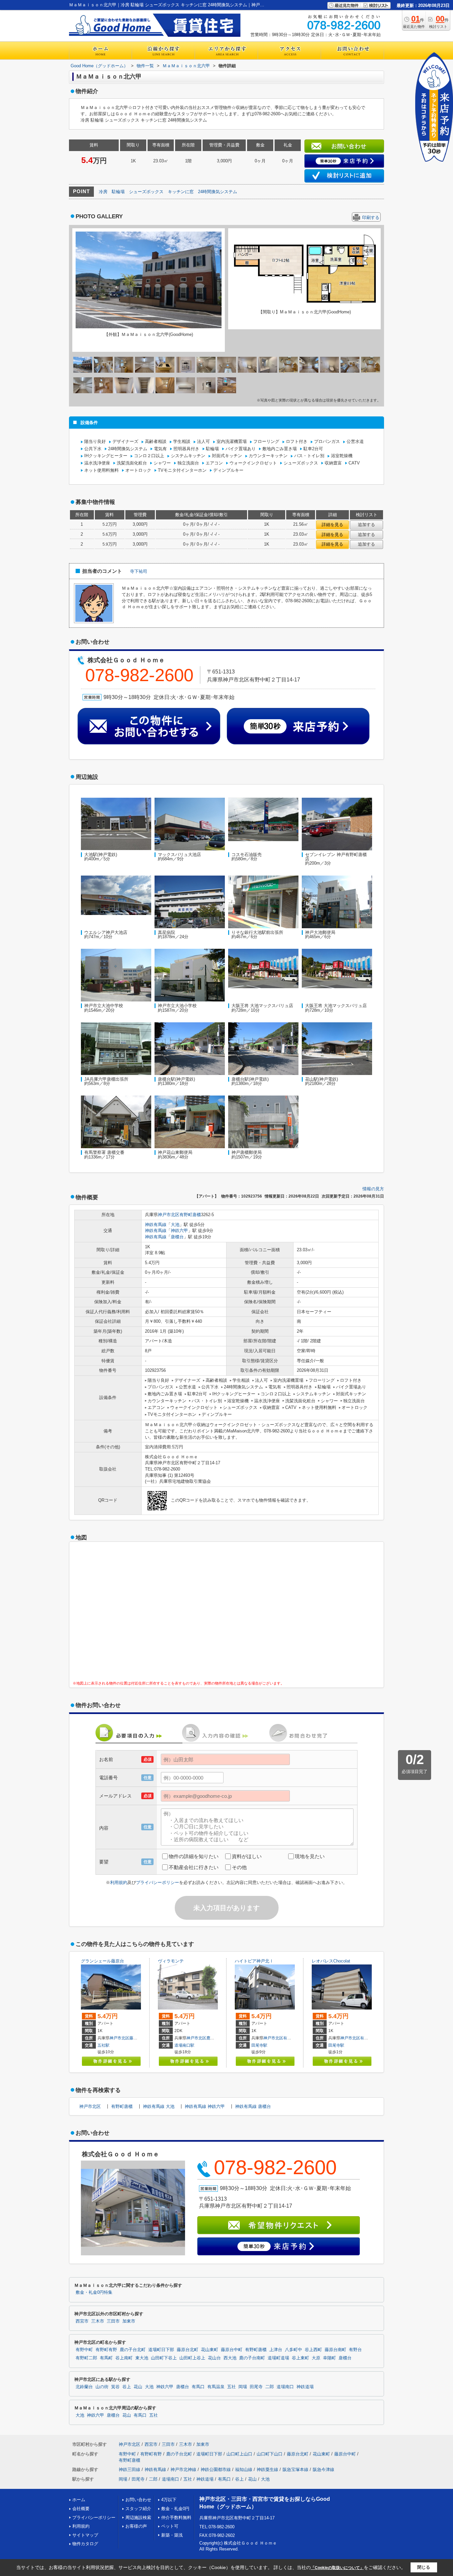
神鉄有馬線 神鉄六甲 (205, 2106)
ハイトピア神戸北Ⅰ (254, 1961)
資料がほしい (247, 1856)
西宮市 (82, 2321)
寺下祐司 (139, 571)
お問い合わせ (138, 2500)
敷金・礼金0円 (175, 2509)
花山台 (214, 2358)
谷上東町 (300, 2358)
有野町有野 (106, 2350)
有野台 (355, 2350)
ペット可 (170, 2526)
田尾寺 (256, 2387)
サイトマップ (85, 2535)
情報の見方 (373, 1189)
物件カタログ (85, 2544)
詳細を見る (332, 525)
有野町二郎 (86, 2358)
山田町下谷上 (164, 2358)
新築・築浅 (172, 2535)
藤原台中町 (232, 2350)
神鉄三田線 (129, 2469)
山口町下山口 (270, 2454)
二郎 (270, 2387)
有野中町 (291, 2038)
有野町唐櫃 (190, 1215)
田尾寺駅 (259, 2045)
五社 (231, 2387)
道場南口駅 (184, 2045)
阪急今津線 (324, 2469)
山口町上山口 (239, 2454)
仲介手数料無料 (176, 2518)
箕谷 (115, 2387)
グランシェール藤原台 (102, 1961)
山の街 (102, 2387)
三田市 (113, 2321)
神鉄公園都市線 (216, 2469)
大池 (175, 1225)
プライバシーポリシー (158, 1882)
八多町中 (293, 2350)
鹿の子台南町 (252, 2358)
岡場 (243, 2387)
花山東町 (210, 2350)
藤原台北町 (188, 2350)
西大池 (230, 2358)
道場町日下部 (161, 2350)
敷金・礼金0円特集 (94, 2292)
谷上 (127, 2387)
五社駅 (103, 2045)
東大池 (142, 2358)
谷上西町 (313, 2350)
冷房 (103, 192)
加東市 (129, 2321)
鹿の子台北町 (133, 2350)
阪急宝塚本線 (295, 2469)
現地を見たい (310, 1856)
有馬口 (198, 2387)
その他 (239, 1867)
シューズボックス (146, 192)
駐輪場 (118, 192)
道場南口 (285, 2387)
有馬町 (106, 2358)
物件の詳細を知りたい (194, 1856)
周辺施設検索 (138, 2518)
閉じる (424, 2567)
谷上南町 (124, 2358)
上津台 (276, 2350)
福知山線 (244, 2469)
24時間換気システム (218, 192)
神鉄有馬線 (156, 1225)
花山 (138, 2387)
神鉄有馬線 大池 (159, 2106)
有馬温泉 (216, 2387)
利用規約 (119, 1882)
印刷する (371, 217)
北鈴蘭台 (84, 2387)
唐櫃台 (177, 1237)
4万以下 (169, 2500)
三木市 (98, 2321)
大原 (316, 2358)
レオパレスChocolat (331, 1961)
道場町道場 (278, 2358)
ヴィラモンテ (171, 1961)
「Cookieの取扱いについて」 (337, 2568)
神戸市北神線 (183, 2469)
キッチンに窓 (181, 192)
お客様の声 (136, 2526)
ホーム (79, 2500)
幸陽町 (329, 2358)
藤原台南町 (139, 2038)
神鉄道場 (305, 2387)
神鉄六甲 (179, 1231)
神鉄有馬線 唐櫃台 (253, 2106)
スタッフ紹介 (138, 2509)
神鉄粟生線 (267, 2469)
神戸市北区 (169, 1215)
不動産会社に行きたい (194, 1867)
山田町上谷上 (192, 2358)
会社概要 (81, 2509)
